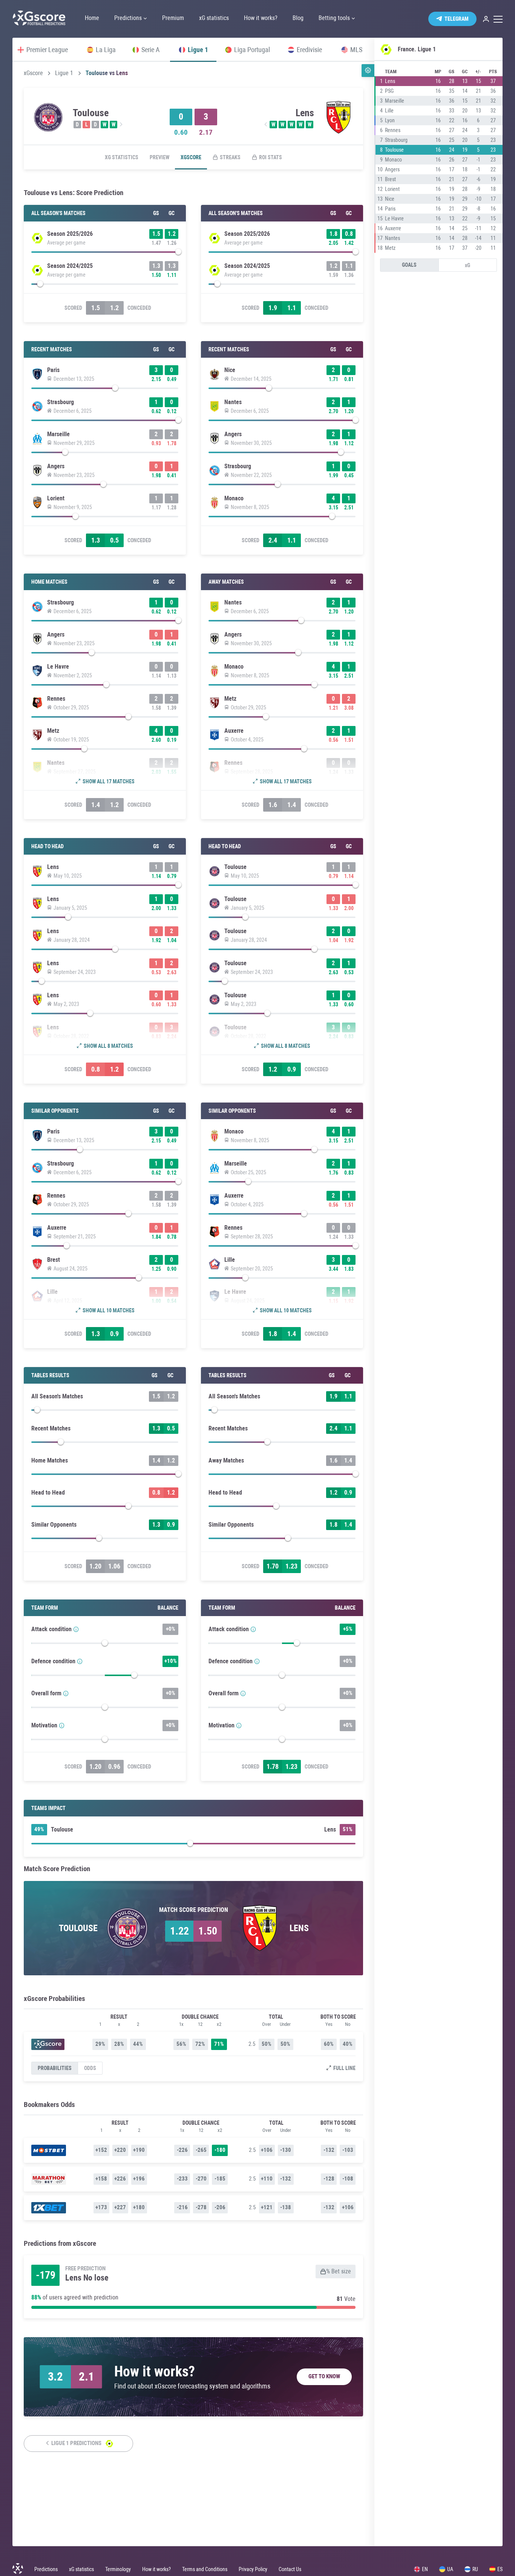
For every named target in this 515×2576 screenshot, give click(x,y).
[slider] (105, 254)
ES (500, 2569)
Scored (73, 308)
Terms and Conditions (205, 2569)
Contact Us (290, 2569)
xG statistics (122, 157)
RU (475, 2569)
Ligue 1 (64, 73)
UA (450, 2569)
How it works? (156, 2569)
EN (425, 2569)
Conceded (139, 308)
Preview (159, 157)
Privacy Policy (253, 2569)
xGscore (33, 73)
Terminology (118, 2569)
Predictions (46, 2569)
